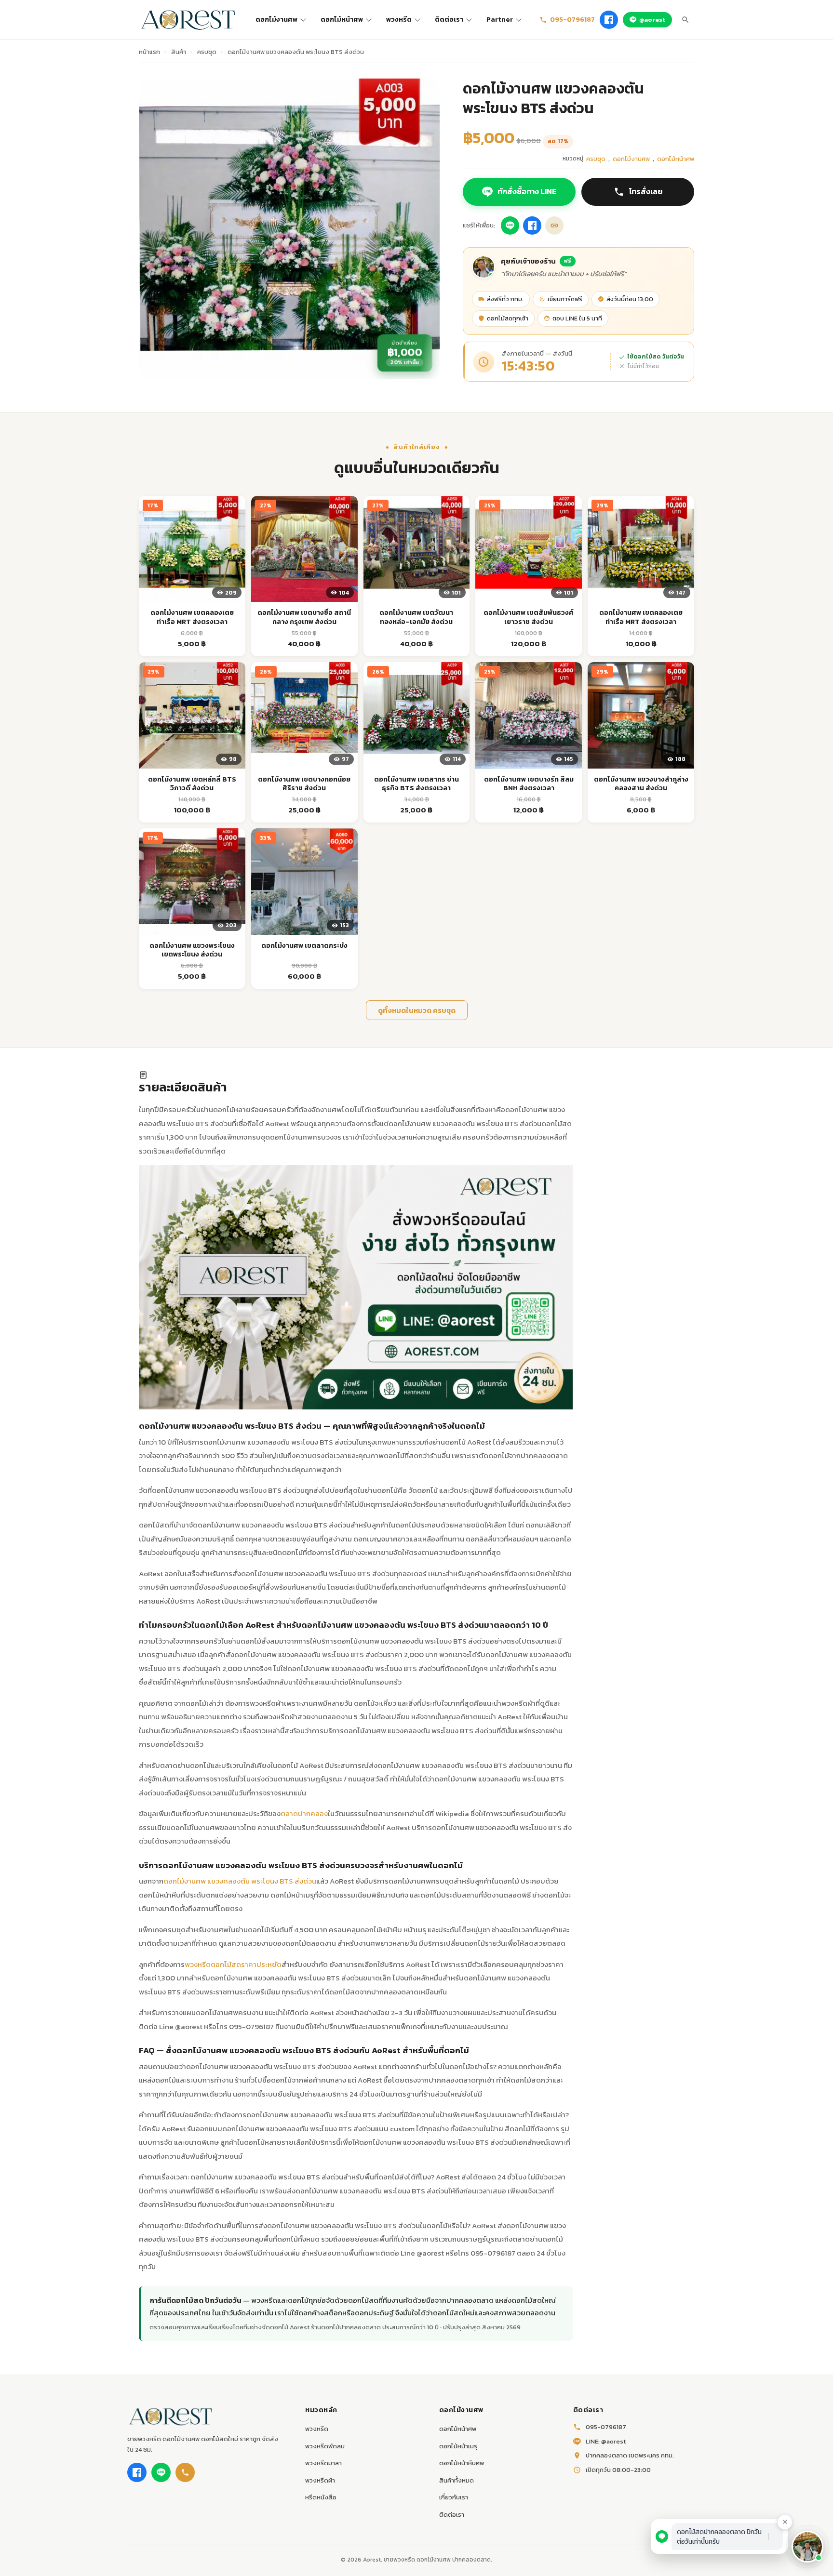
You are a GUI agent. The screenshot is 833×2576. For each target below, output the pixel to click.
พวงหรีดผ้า (320, 2480)
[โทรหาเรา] (185, 2472)
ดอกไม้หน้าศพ (342, 20)
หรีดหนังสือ (321, 2497)
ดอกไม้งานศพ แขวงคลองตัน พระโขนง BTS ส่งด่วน (240, 1881)
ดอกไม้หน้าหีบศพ (462, 2463)
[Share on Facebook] (532, 226)
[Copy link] (554, 226)
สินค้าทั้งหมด (457, 2480)
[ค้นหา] (685, 20)
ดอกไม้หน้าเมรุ (458, 2446)
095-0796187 (572, 20)
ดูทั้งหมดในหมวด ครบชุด (417, 1010)
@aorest (652, 20)
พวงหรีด (399, 20)
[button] (807, 2547)
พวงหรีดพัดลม (325, 2446)
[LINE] (161, 2472)
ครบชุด (207, 52)
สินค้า (179, 52)
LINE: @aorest (606, 2441)
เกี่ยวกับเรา (454, 2497)
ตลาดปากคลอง (304, 1813)
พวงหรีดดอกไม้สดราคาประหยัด (233, 1964)
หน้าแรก (149, 52)
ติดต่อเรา (449, 20)
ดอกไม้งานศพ (276, 20)
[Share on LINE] (510, 226)
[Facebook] (609, 20)
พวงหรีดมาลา (323, 2463)
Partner (500, 20)
